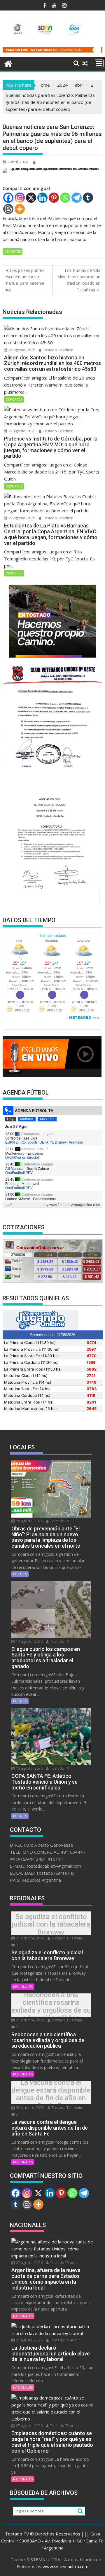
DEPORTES (13, 251)
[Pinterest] (54, 198)
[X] (31, 198)
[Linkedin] (42, 198)
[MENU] (99, 63)
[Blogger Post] (8, 209)
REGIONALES (23, 1987)
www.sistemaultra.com (65, 2566)
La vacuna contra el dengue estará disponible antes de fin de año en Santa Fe (51, 2094)
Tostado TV (59, 1521)
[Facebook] (8, 198)
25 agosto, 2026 (29, 1521)
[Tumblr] (88, 198)
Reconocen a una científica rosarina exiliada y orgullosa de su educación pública (51, 2007)
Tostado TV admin (58, 350)
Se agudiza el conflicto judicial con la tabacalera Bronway (51, 1924)
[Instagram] (20, 198)
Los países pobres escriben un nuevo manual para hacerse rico (24, 280)
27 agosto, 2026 (22, 350)
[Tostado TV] (8, 63)
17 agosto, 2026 (29, 1641)
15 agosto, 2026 (29, 1768)
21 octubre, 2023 (30, 1938)
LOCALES (20, 1574)
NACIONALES (23, 2316)
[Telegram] (77, 198)
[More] (20, 209)
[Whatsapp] (65, 198)
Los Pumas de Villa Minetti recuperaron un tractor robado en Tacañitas (79, 280)
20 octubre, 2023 (30, 2108)
